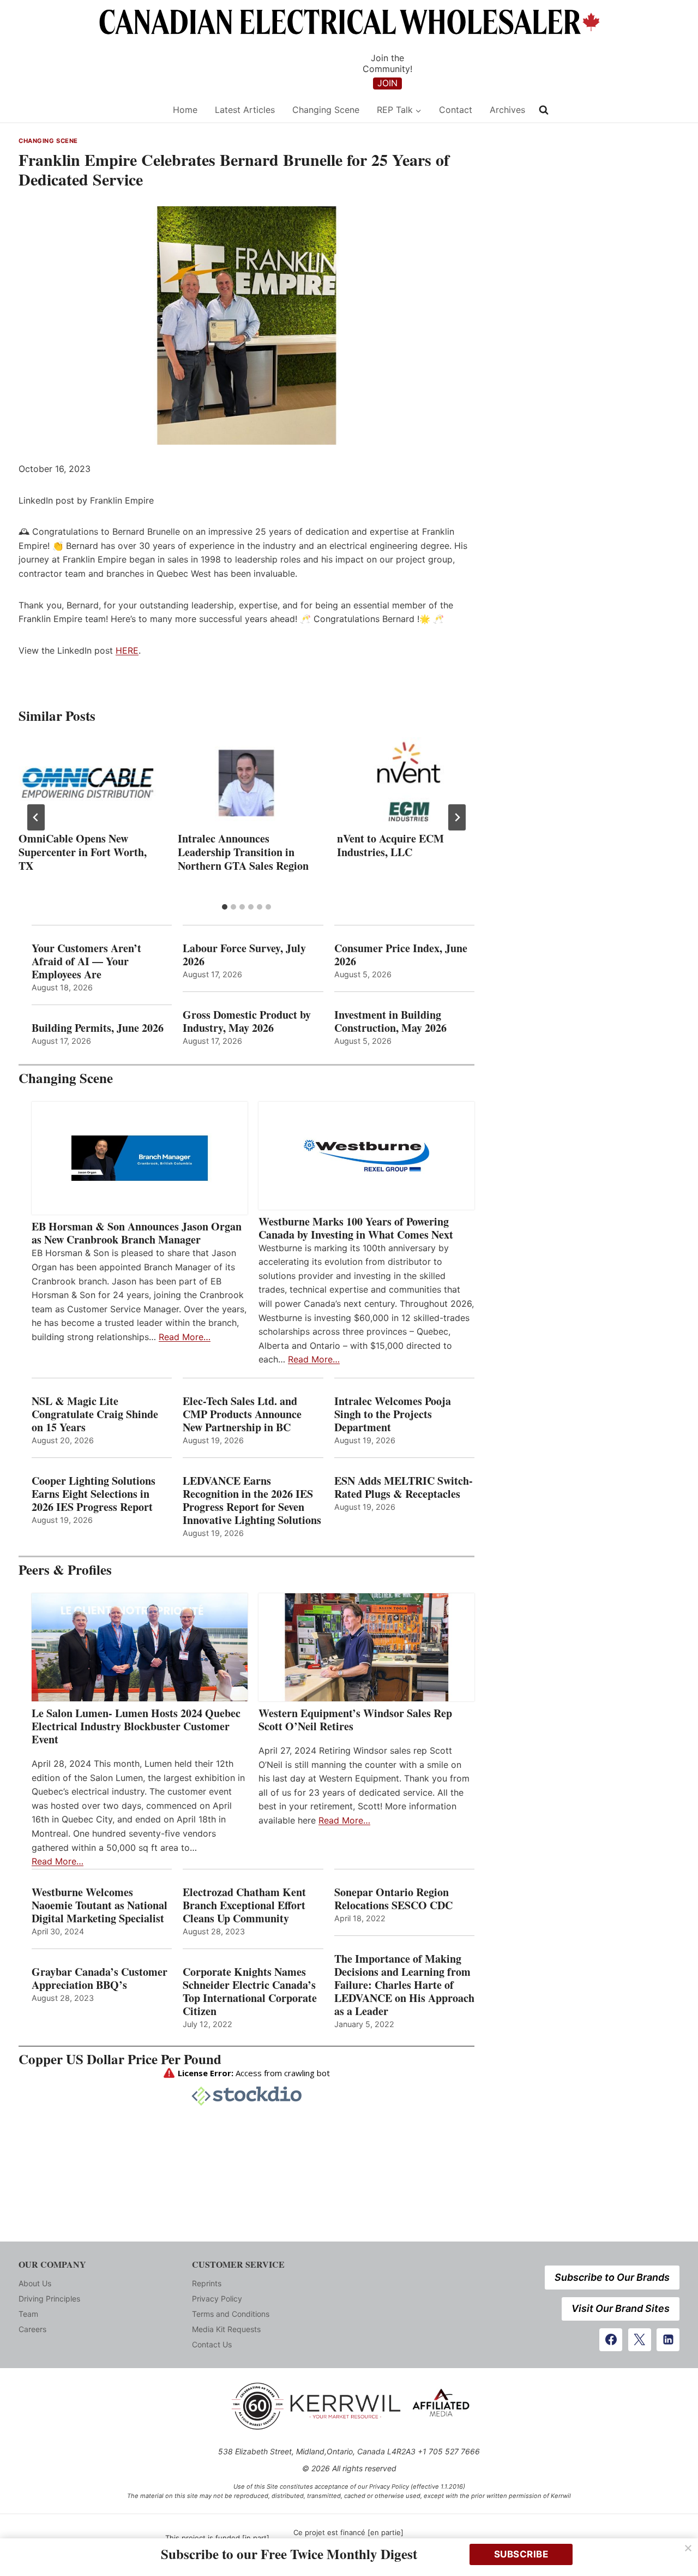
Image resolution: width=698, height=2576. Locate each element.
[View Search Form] (544, 110)
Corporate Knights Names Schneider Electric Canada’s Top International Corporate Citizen (250, 1992)
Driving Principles (49, 2299)
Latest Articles (245, 110)
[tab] (225, 907)
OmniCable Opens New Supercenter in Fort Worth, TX (83, 852)
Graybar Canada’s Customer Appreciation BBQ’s (100, 1979)
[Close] (688, 2548)
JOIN (387, 83)
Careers (32, 2329)
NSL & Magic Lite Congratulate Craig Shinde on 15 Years (95, 1414)
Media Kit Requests (226, 2329)
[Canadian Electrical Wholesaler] (89, 110)
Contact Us (212, 2344)
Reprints (207, 2283)
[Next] (457, 817)
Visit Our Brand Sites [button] (621, 2308)
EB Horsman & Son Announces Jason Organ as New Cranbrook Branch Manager (137, 1233)
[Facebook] (611, 2340)
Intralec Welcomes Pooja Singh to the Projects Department (393, 1414)
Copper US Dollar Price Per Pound (120, 2059)
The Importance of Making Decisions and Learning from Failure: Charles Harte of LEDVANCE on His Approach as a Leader (404, 1985)
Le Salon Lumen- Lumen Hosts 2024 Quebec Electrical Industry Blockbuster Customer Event (136, 1726)
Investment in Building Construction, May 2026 (390, 1021)
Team (28, 2314)
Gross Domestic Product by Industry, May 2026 (247, 1021)
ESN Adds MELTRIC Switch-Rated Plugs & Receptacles (404, 1487)
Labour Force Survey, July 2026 (244, 955)
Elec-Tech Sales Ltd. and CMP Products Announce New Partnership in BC (242, 1414)
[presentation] (87, 783)
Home (185, 110)
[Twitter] (640, 2340)
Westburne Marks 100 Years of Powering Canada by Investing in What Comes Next (356, 1228)
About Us (35, 2283)
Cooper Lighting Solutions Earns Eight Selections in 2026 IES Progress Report (94, 1494)
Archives (507, 110)
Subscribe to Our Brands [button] (612, 2277)
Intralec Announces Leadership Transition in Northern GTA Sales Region (243, 852)
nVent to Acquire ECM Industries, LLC (390, 845)
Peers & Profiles (65, 1570)
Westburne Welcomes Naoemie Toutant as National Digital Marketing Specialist (100, 1905)
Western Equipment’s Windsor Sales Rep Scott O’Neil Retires (355, 1720)
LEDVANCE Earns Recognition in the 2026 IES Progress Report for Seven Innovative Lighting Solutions (252, 1501)
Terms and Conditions (231, 2314)
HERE (127, 650)
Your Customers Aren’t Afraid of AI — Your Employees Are (86, 961)
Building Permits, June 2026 (98, 1028)
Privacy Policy (217, 2299)
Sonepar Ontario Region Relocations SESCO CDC (393, 1899)
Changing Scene (326, 110)
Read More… (185, 1337)
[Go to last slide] (36, 817)
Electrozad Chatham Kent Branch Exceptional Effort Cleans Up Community (244, 1905)
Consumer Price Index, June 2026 (401, 955)
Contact (456, 110)
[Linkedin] (668, 2340)
